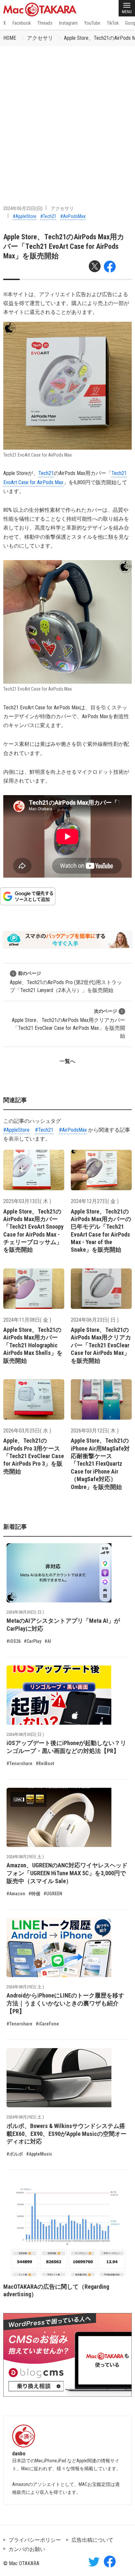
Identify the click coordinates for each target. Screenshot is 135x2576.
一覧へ (67, 1061)
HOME (10, 38)
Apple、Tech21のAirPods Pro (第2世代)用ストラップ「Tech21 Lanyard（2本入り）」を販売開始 (66, 982)
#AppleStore (25, 216)
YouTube (92, 23)
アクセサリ (40, 38)
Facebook (22, 23)
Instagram (68, 23)
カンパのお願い (27, 2549)
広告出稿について (92, 2540)
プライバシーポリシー (35, 2540)
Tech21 (46, 473)
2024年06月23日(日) (23, 208)
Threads (45, 23)
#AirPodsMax (73, 216)
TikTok (113, 23)
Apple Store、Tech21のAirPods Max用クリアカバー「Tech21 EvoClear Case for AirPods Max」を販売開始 (68, 1024)
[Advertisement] (67, 117)
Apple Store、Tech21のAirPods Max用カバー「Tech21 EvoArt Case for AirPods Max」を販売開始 (64, 247)
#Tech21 (48, 216)
